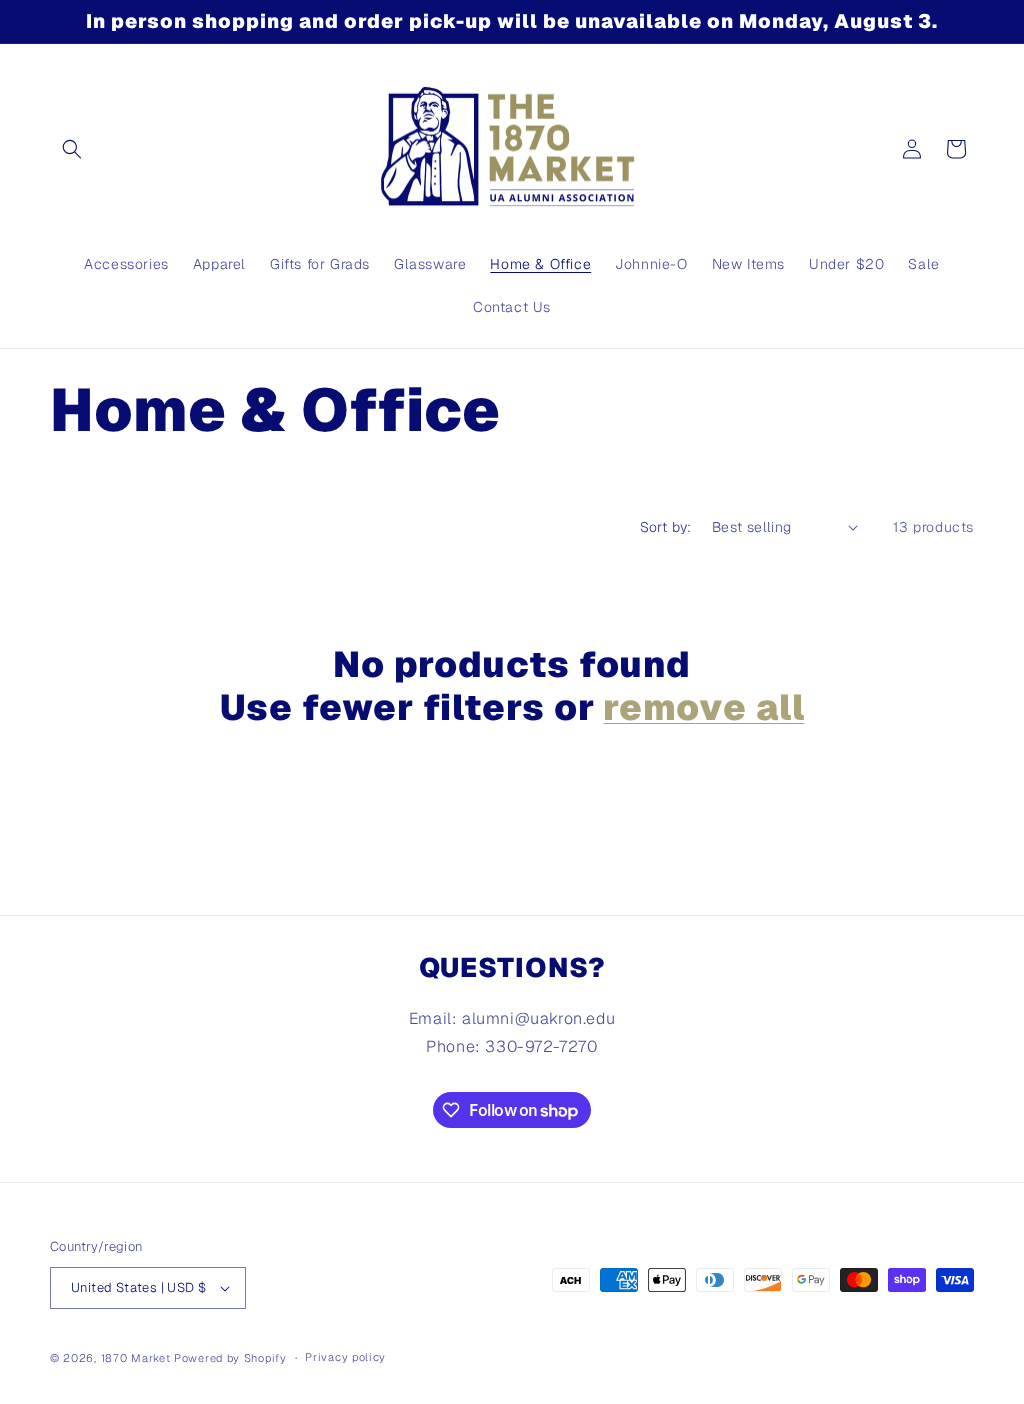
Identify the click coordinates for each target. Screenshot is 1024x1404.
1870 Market (136, 1358)
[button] (72, 149)
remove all (703, 707)
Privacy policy (345, 1357)
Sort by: (666, 527)
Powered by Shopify (230, 1358)
